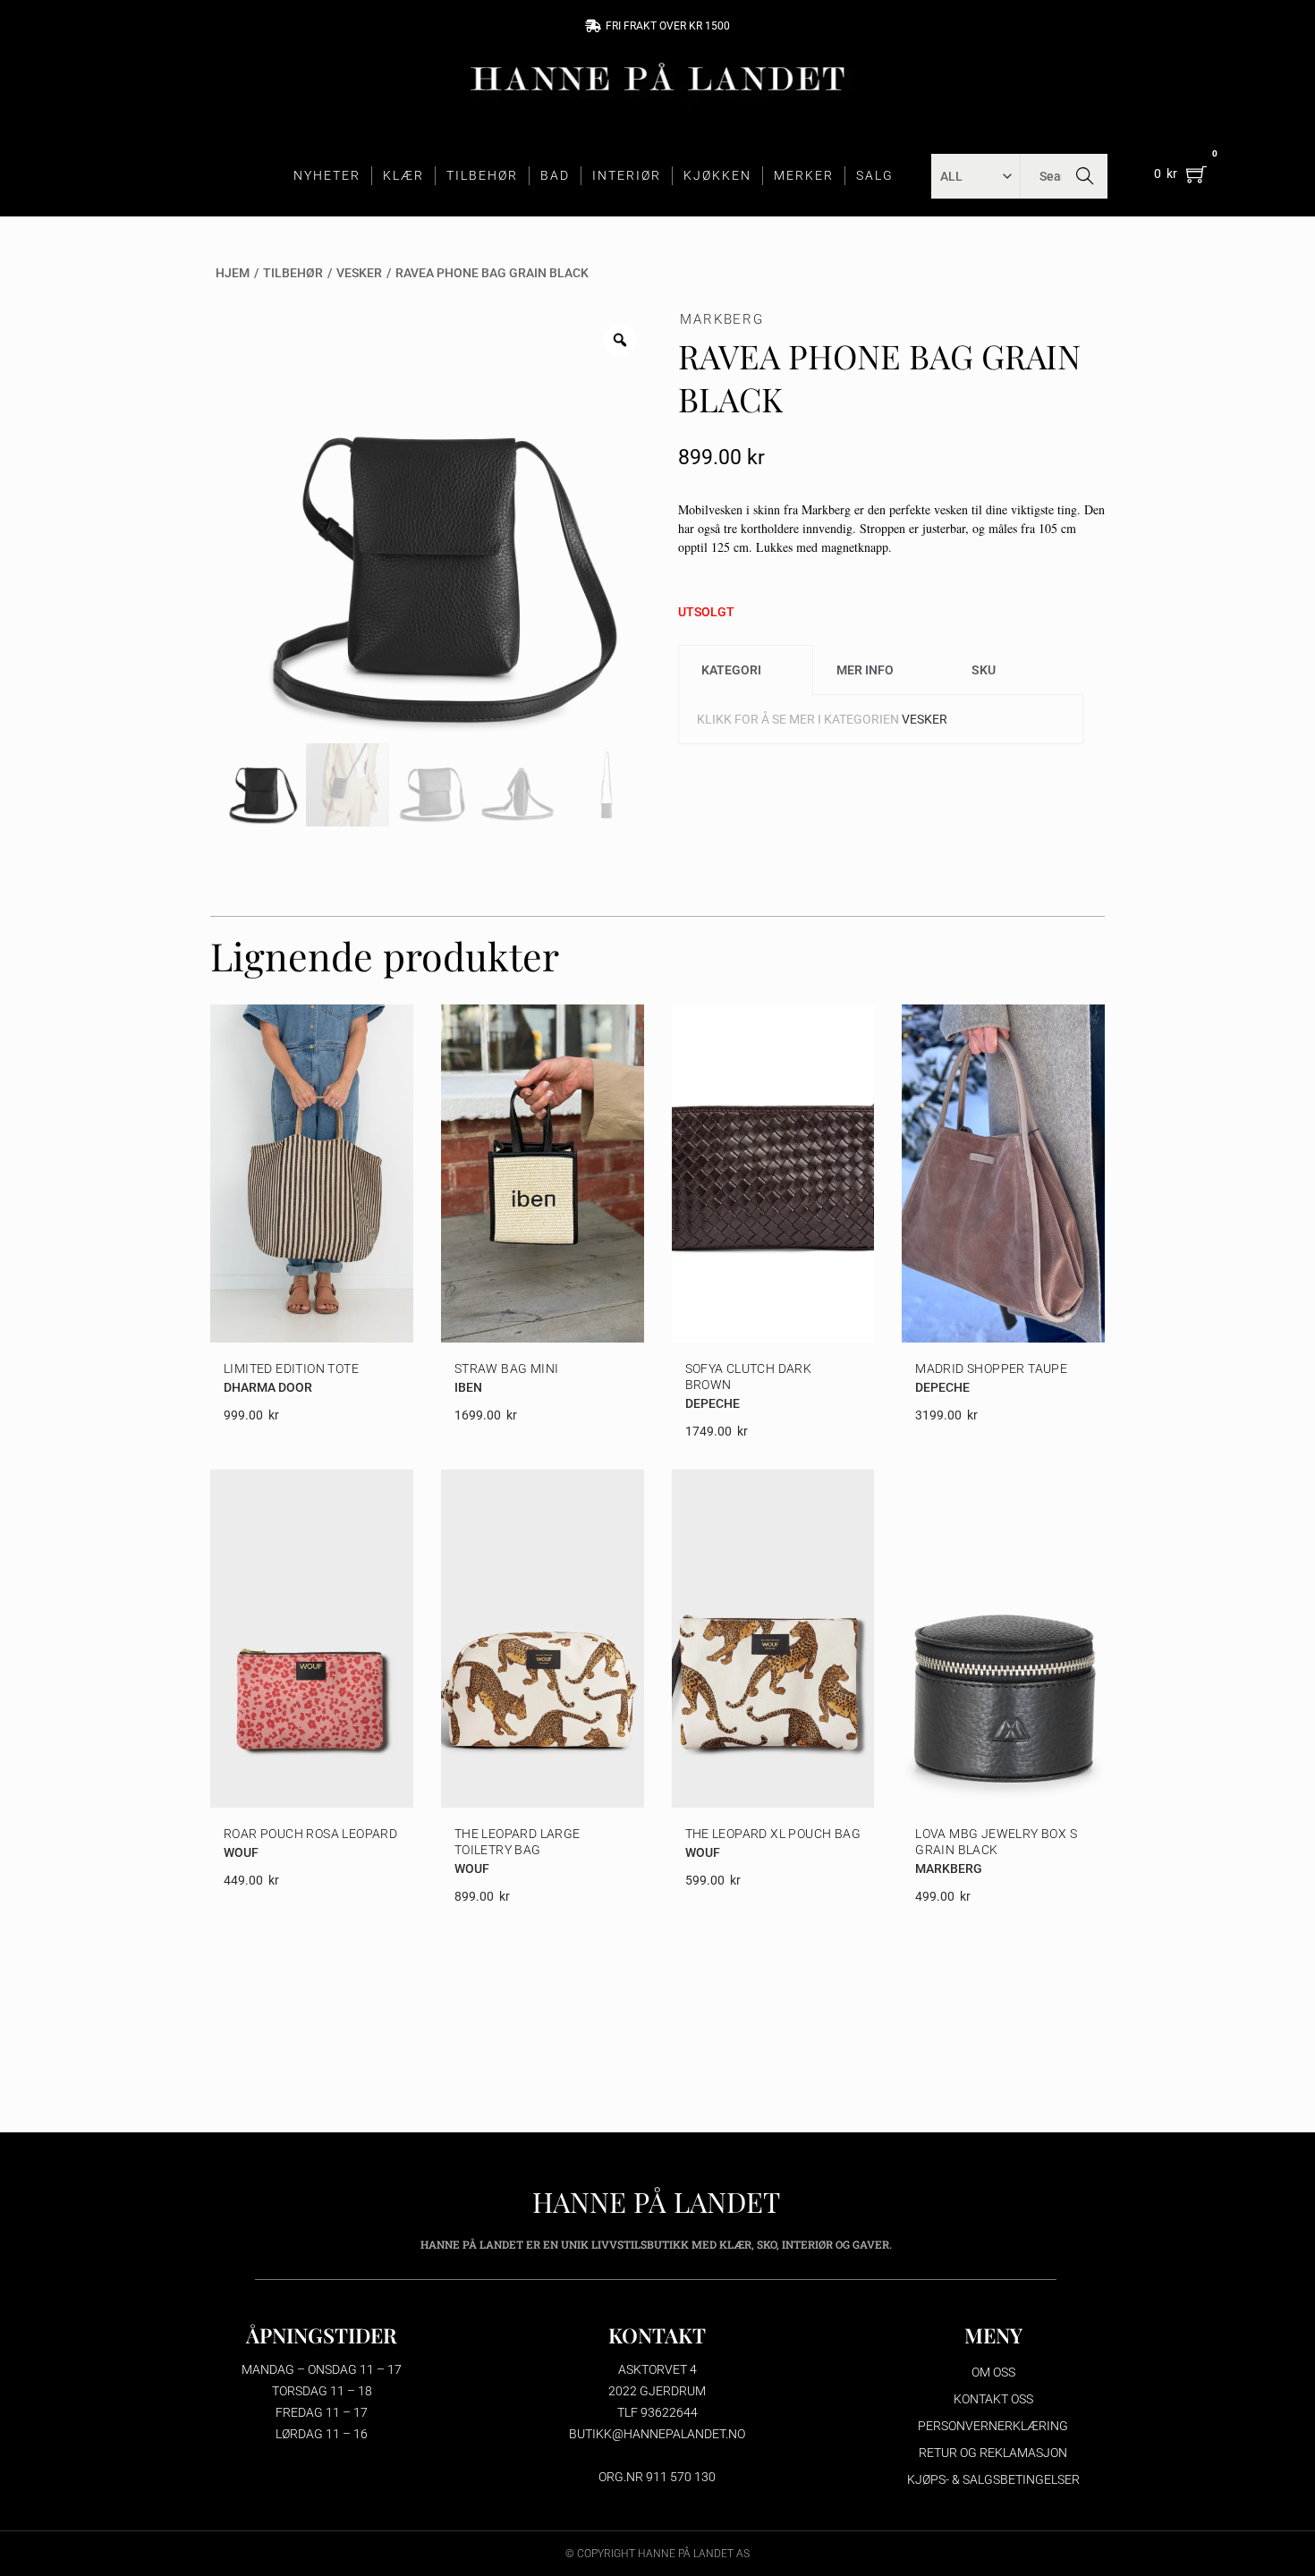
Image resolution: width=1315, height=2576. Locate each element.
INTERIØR (627, 175)
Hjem (233, 273)
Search (1086, 176)
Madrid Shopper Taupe (991, 1368)
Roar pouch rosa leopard (310, 1834)
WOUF (241, 1852)
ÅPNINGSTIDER (322, 2335)
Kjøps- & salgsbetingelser (993, 2479)
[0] (1196, 174)
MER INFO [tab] (865, 670)
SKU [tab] (984, 670)
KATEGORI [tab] (731, 670)
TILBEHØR (482, 175)
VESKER (359, 273)
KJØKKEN (717, 175)
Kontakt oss (993, 2399)
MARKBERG (722, 319)
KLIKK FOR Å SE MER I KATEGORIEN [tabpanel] (822, 719)
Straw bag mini (507, 1368)
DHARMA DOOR (268, 1387)
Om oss (993, 2372)
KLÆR (403, 175)
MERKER (804, 175)
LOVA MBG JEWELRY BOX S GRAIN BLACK (996, 1842)
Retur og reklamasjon (993, 2453)
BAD (555, 175)
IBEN (468, 1387)
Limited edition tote (291, 1368)
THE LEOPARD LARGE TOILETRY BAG (518, 1842)
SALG (875, 175)
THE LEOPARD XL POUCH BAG (773, 1834)
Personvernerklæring (993, 2426)
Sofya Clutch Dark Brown (749, 1377)
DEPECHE (713, 1403)
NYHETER (327, 175)
